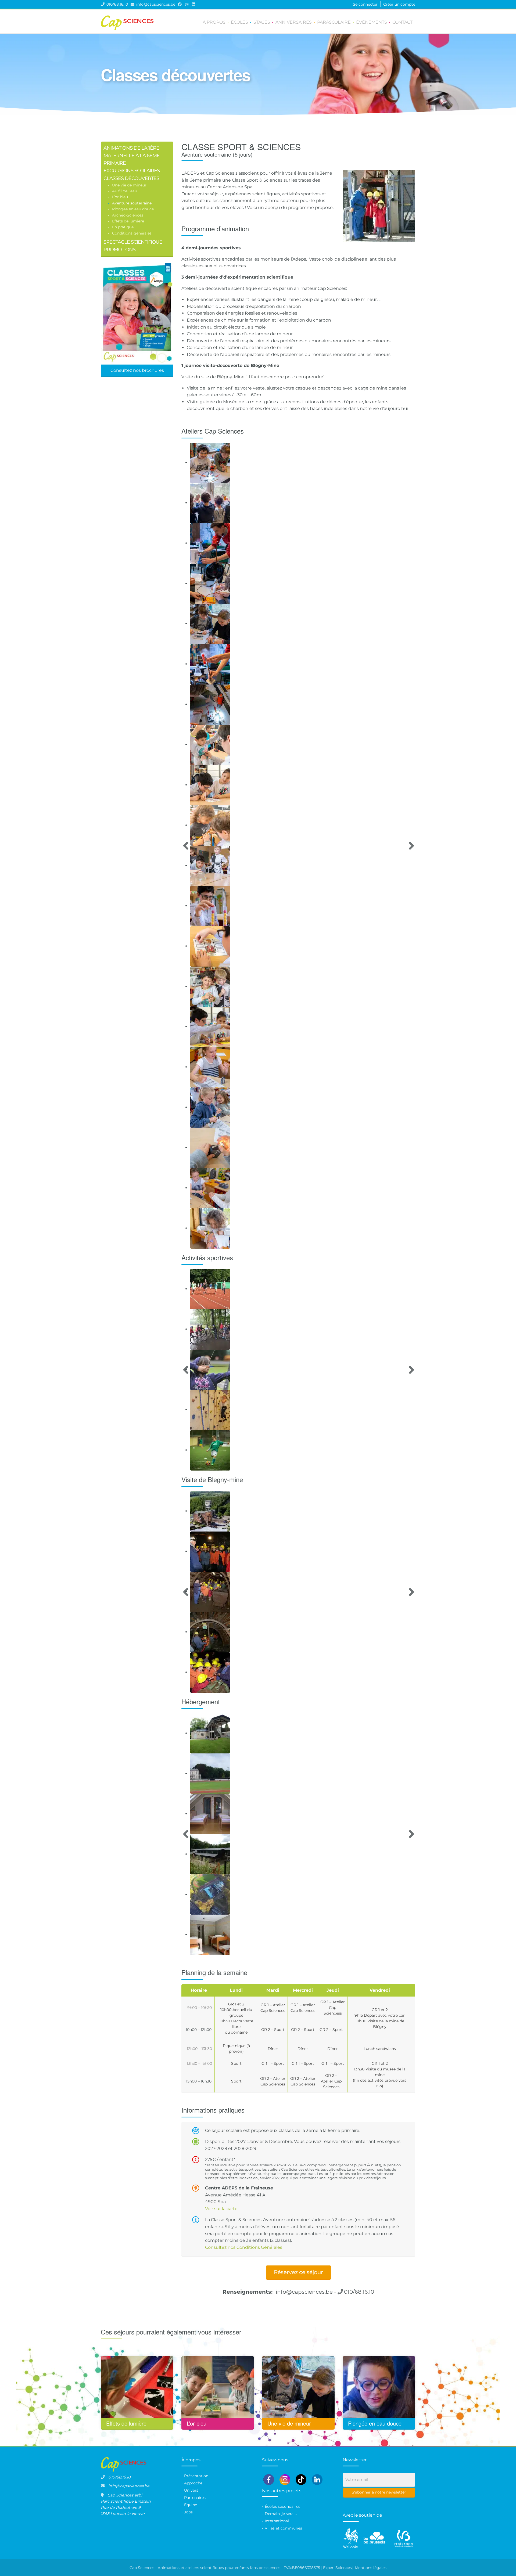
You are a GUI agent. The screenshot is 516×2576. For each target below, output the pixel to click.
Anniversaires (294, 22)
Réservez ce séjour (298, 2272)
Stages (262, 22)
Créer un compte (399, 4)
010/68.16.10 (117, 4)
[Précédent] (186, 846)
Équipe (191, 2505)
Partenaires (195, 2498)
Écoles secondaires (282, 2506)
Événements (372, 22)
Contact (402, 22)
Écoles (239, 22)
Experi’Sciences (337, 2568)
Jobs (188, 2512)
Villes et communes (283, 2528)
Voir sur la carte (221, 2209)
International (277, 2521)
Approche (193, 2483)
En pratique (123, 227)
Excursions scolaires (132, 170)
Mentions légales (371, 2568)
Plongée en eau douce (133, 209)
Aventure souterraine (132, 203)
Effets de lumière (128, 221)
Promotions (119, 249)
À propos (214, 22)
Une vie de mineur (129, 185)
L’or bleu (120, 197)
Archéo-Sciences (128, 215)
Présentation (196, 2476)
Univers (191, 2490)
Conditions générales (132, 233)
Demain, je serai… (281, 2514)
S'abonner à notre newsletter (379, 2492)
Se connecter (365, 4)
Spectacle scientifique (133, 242)
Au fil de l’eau (125, 191)
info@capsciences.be (156, 4)
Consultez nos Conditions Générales (244, 2247)
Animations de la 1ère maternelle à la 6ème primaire (132, 155)
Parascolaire (334, 22)
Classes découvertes (131, 178)
